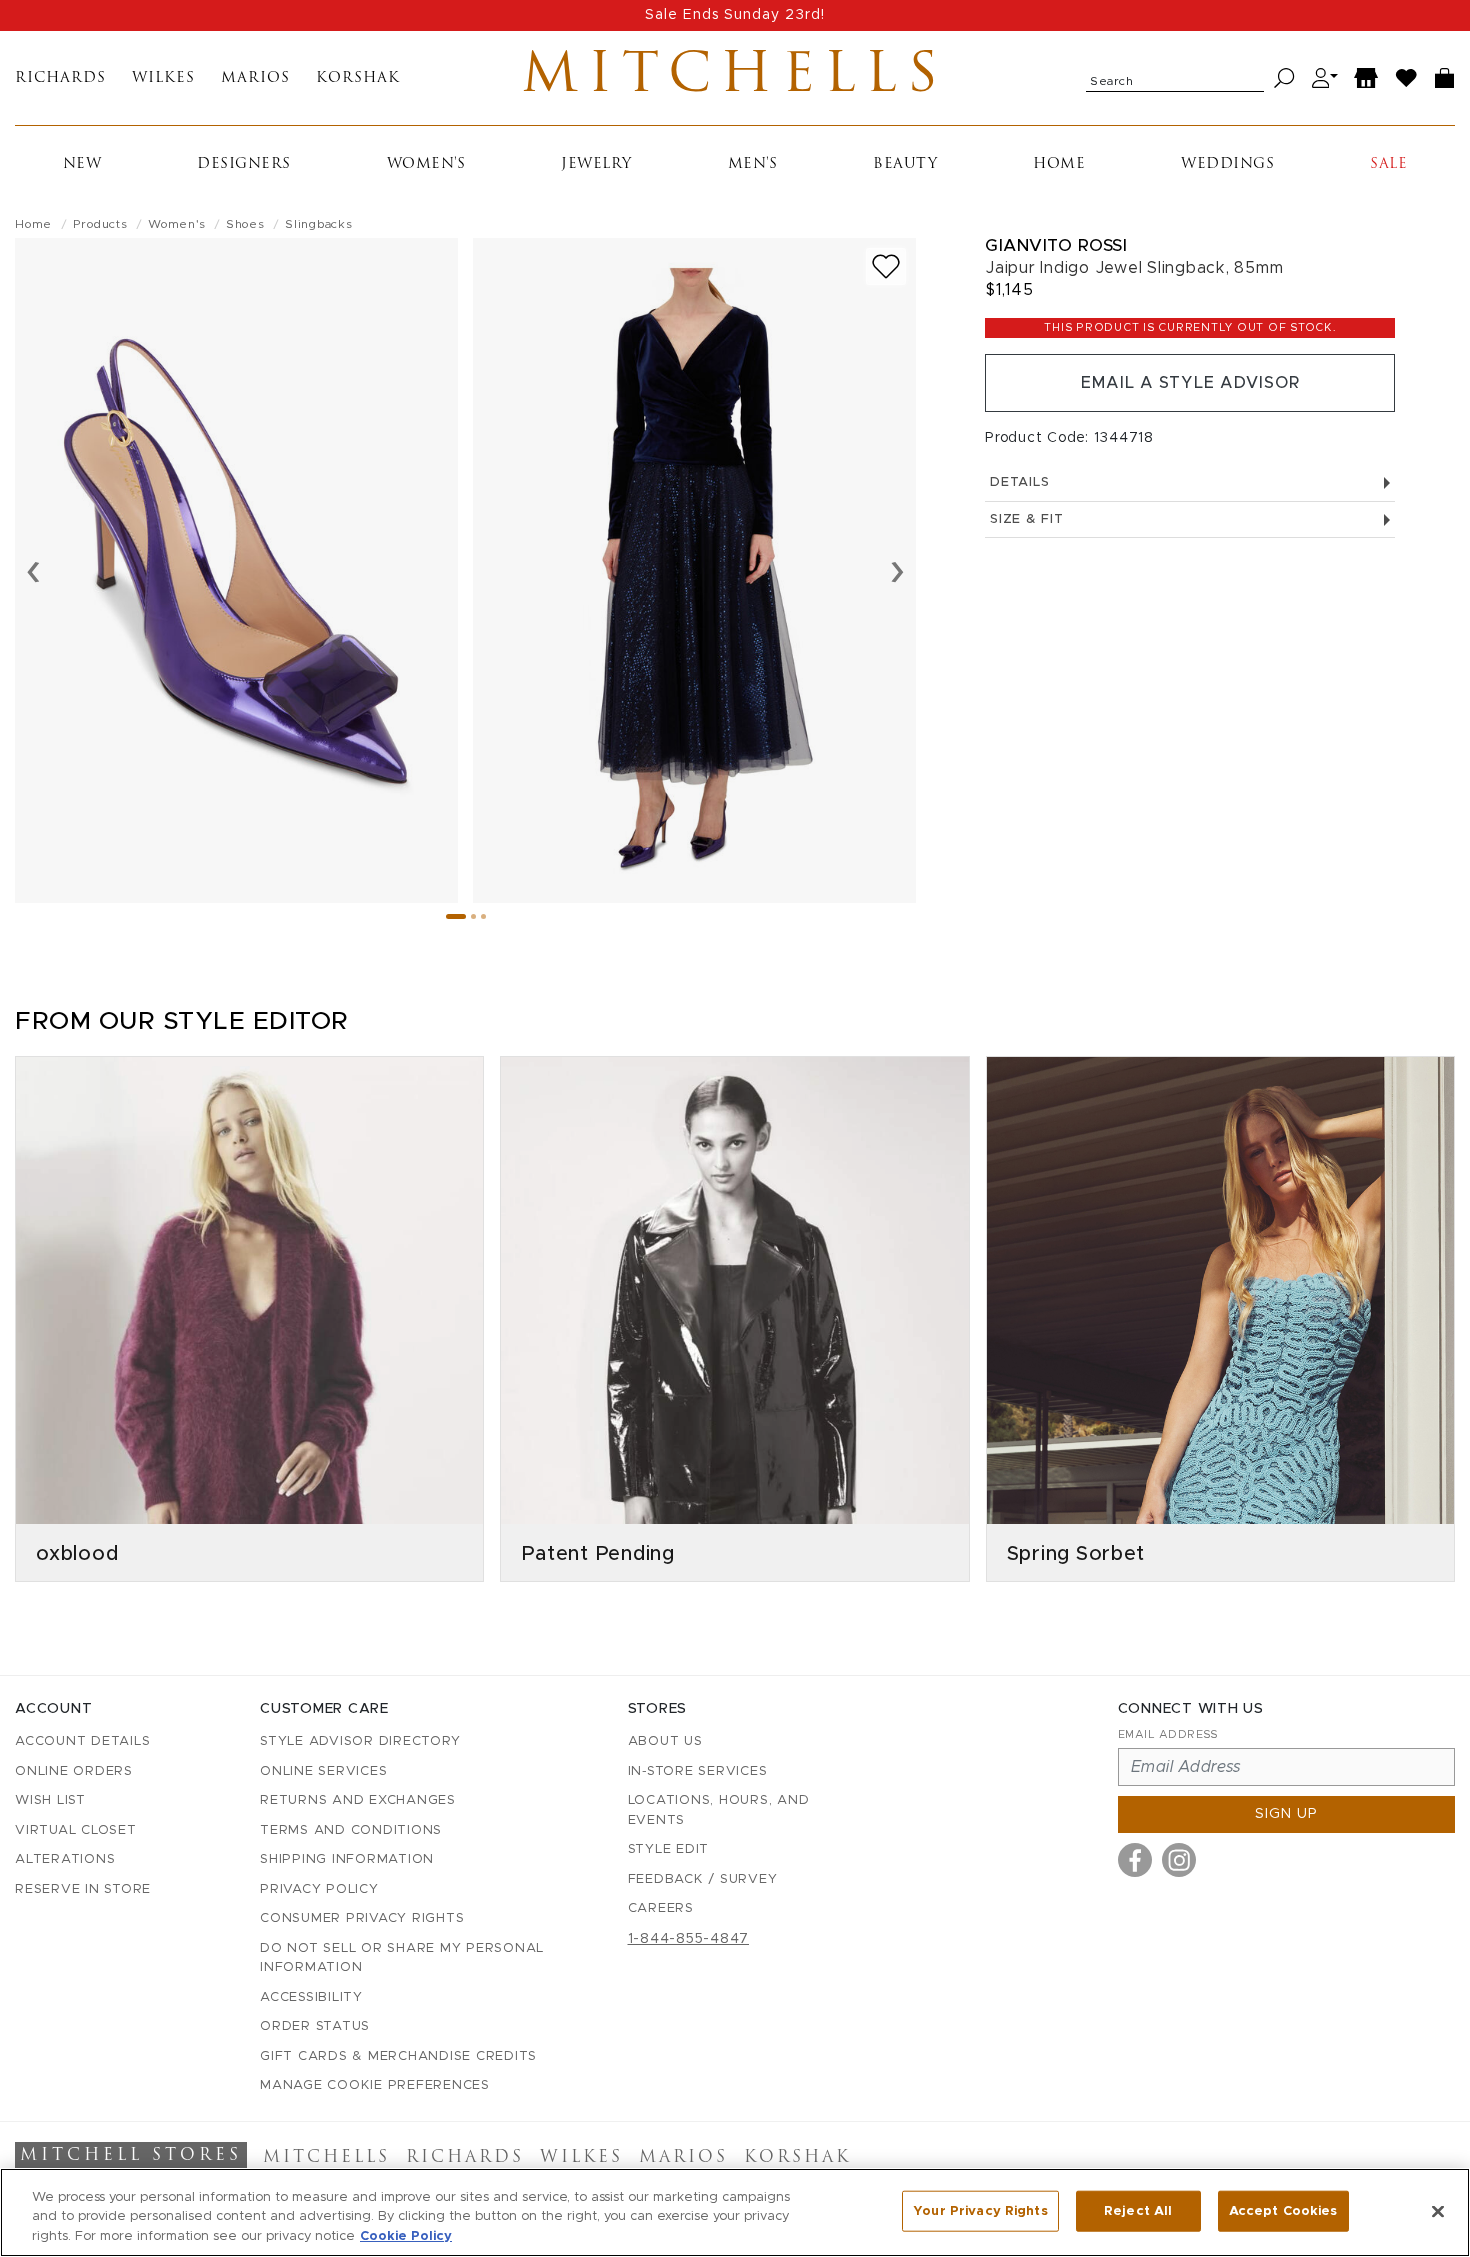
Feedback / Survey (703, 1879)
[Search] (1284, 78)
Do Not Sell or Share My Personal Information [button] (402, 1958)
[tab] (456, 916)
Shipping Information (347, 1859)
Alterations (65, 1859)
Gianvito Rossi (1056, 245)
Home (1059, 164)
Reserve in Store (83, 1889)
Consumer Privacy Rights (362, 1918)
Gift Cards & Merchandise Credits (398, 2056)
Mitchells (734, 78)
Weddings (1227, 164)
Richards (60, 78)
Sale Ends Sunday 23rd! (735, 15)
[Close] (1438, 2211)
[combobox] (1175, 78)
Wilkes (163, 78)
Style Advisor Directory (360, 1741)
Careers (661, 1908)
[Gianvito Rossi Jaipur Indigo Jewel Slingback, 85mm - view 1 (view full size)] (236, 570)
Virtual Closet (76, 1830)
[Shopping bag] (1445, 78)
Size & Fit (1027, 519)
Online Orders (74, 1771)
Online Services (323, 1771)
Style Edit (669, 1849)
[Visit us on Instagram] (1179, 1860)
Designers (244, 164)
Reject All (1138, 2210)
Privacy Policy (319, 1889)
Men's (753, 164)
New (82, 164)
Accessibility (311, 1997)
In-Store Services (698, 1771)
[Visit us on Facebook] (1135, 1860)
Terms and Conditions (351, 1830)
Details (1019, 482)
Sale (1388, 164)
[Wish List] (1407, 78)
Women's (426, 164)
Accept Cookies (1283, 2210)
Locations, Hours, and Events (719, 1810)
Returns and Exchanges (358, 1800)
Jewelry (596, 164)
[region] (735, 2212)
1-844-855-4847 (689, 1939)
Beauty (905, 164)
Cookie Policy (406, 2236)
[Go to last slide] (33, 570)
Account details (82, 1741)
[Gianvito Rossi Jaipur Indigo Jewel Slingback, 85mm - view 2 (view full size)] (694, 570)
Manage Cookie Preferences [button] (375, 2085)
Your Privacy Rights (980, 2210)
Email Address (1168, 1734)
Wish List (50, 1800)
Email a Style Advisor (1190, 383)
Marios (255, 78)
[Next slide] (897, 570)
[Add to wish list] (886, 266)
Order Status (315, 2026)
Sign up (1286, 1814)
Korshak (358, 78)
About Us (665, 1741)
